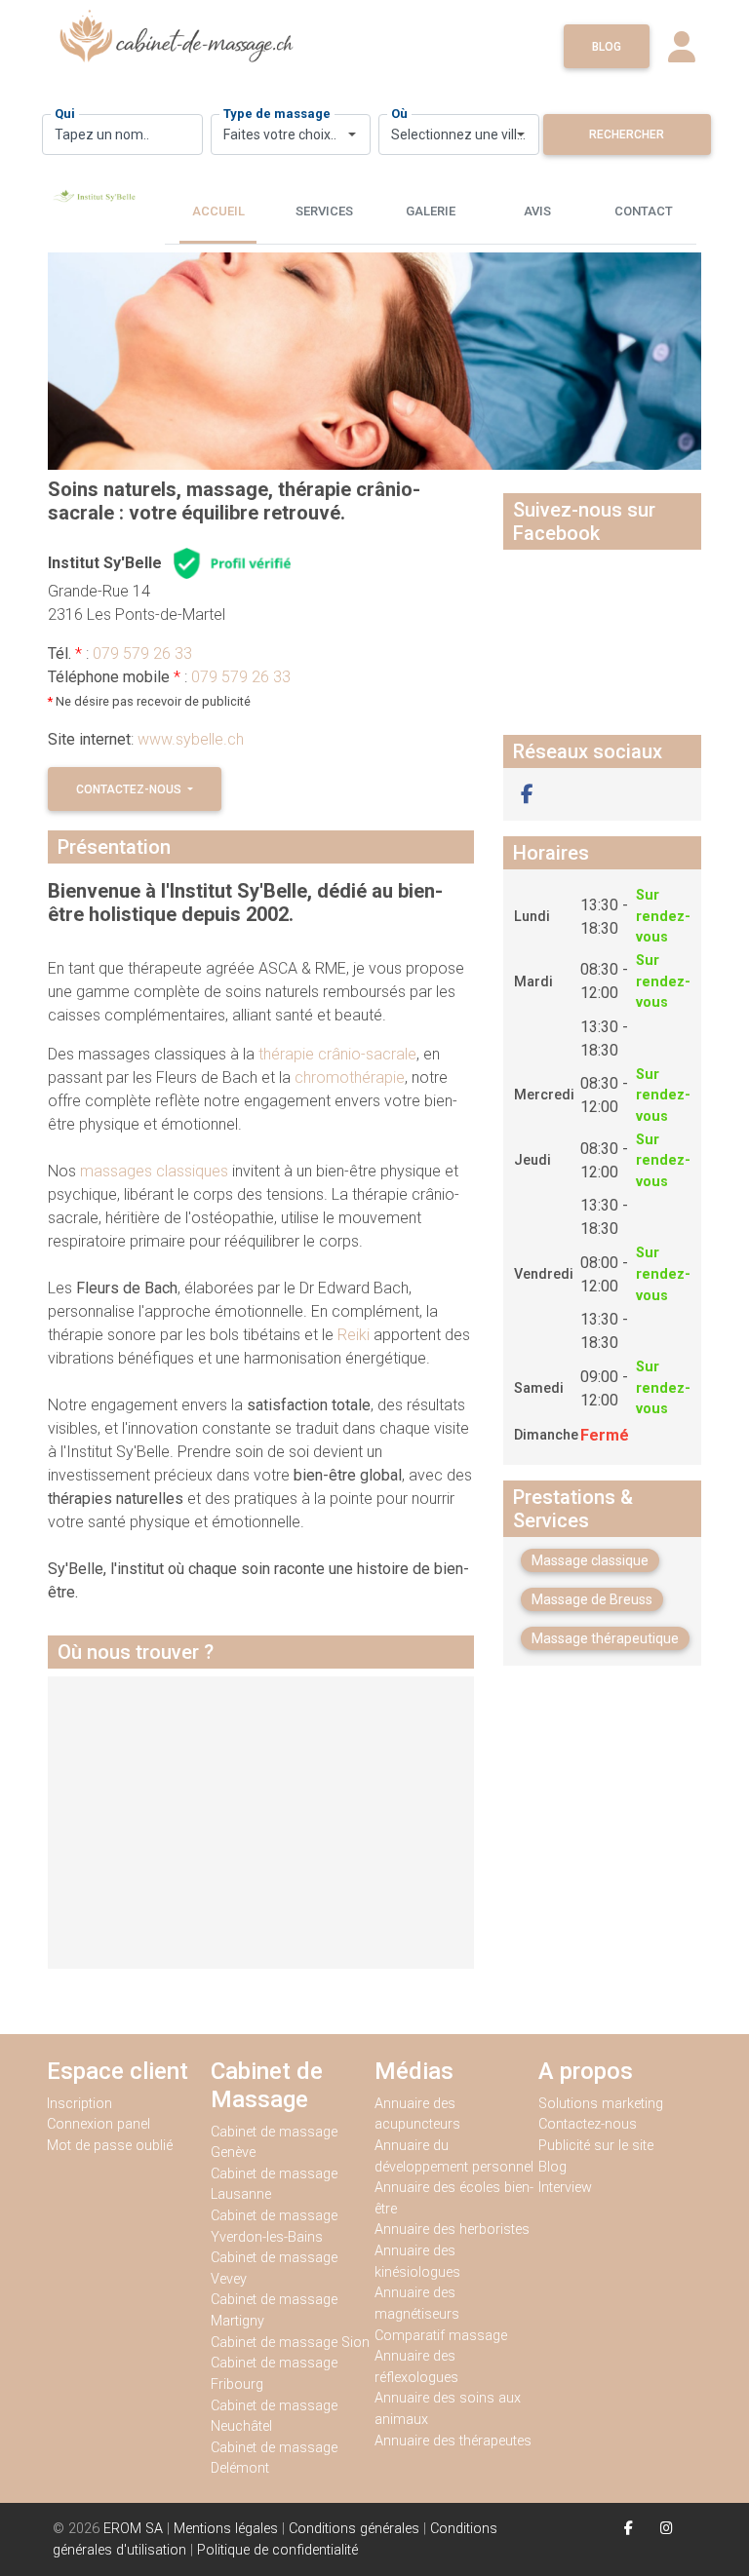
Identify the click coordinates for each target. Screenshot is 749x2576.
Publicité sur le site (596, 2146)
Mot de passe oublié (110, 2146)
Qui (65, 114)
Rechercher (627, 135)
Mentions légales (226, 2529)
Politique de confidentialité (277, 2550)
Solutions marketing (601, 2104)
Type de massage (277, 114)
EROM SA (133, 2529)
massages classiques (154, 1171)
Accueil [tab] (218, 211)
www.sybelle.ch (191, 739)
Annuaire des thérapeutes (453, 2441)
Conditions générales (354, 2529)
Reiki (355, 1335)
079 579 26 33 (142, 654)
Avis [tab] (537, 211)
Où (399, 114)
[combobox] (291, 135)
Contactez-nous (130, 789)
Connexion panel (100, 2124)
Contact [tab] (644, 211)
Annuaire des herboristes (452, 2230)
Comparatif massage (441, 2336)
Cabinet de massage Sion (290, 2343)
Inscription (79, 2104)
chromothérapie (350, 1077)
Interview (565, 2188)
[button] (527, 794)
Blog (607, 47)
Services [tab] (324, 211)
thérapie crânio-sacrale (337, 1054)
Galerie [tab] (431, 211)
